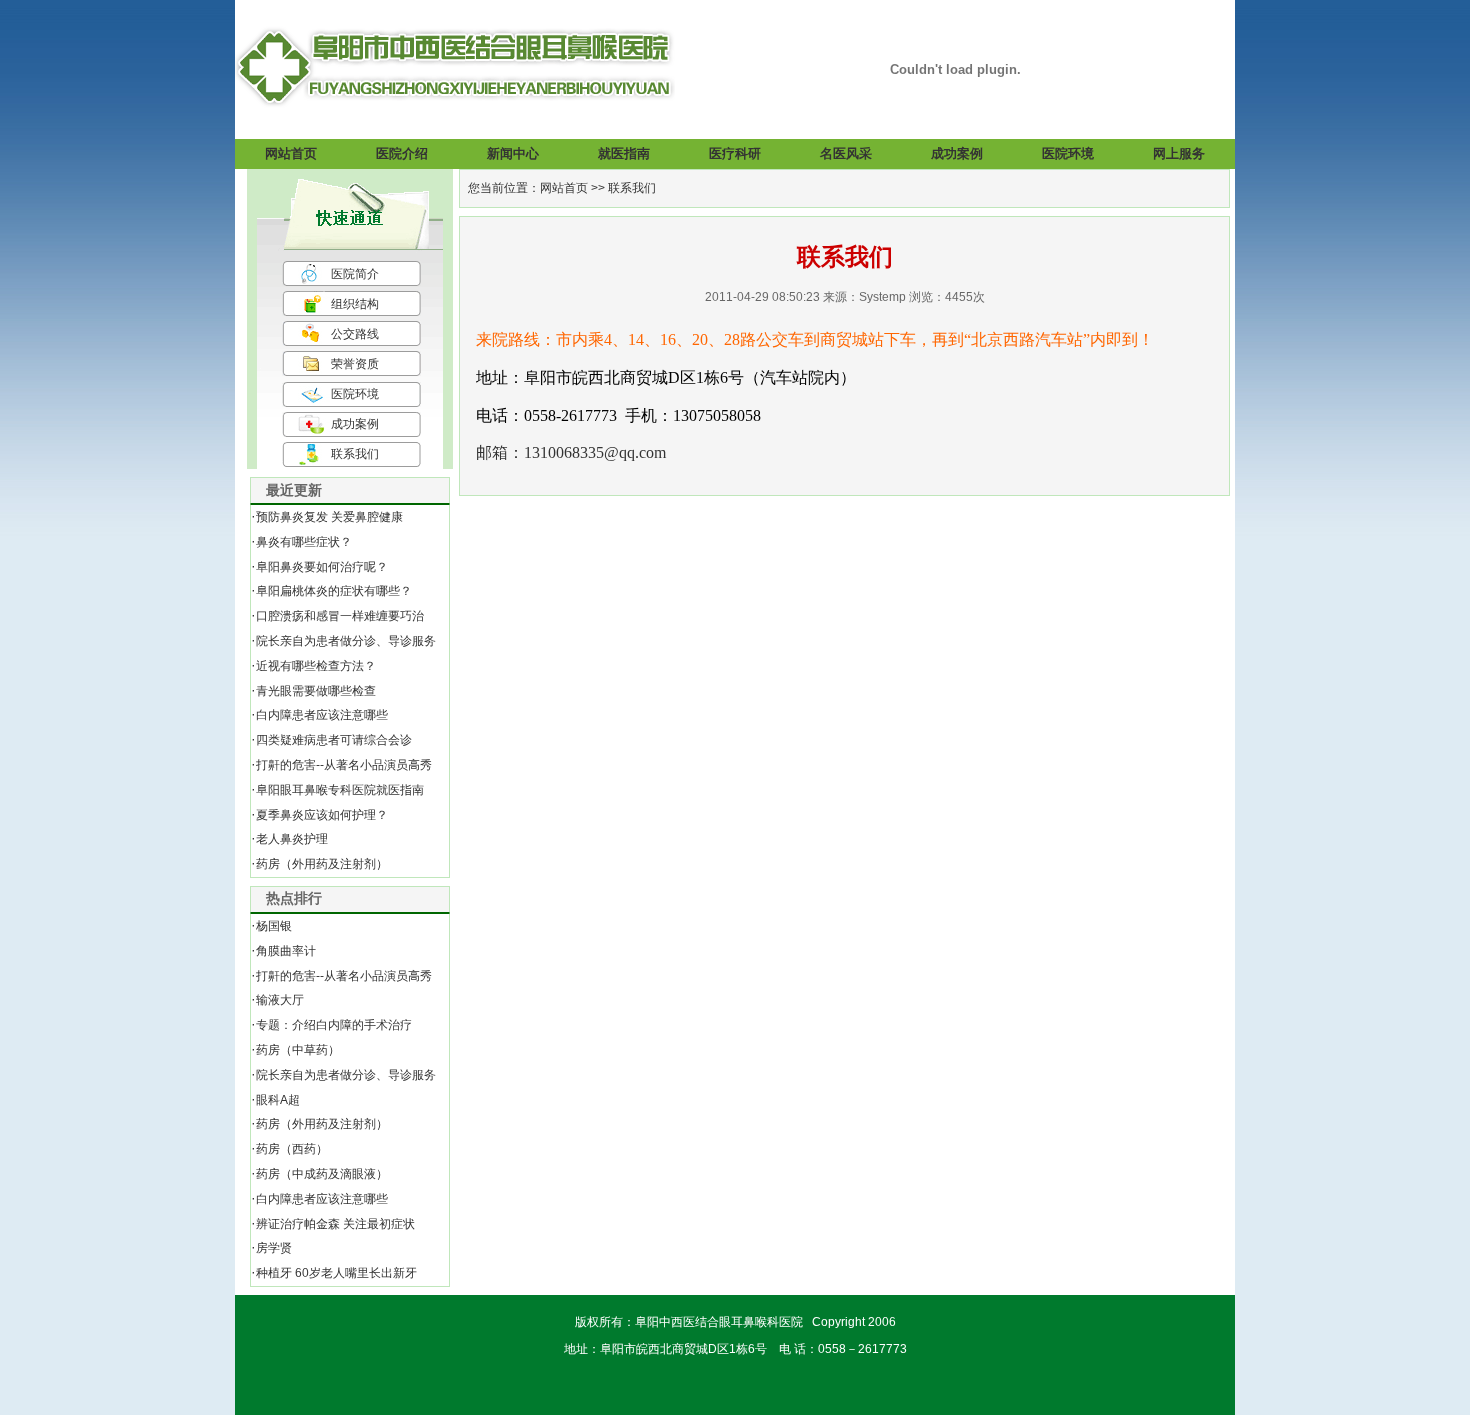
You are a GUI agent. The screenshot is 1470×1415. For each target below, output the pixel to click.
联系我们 (355, 454)
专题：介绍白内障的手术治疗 (334, 1025)
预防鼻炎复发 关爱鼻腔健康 (329, 517)
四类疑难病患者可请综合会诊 (334, 740)
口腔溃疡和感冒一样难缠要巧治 (340, 616)
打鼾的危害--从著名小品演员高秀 (344, 765)
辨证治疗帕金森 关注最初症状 (335, 1224)
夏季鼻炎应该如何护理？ (322, 815)
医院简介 (355, 274)
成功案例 (355, 424)
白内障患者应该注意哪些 (322, 715)
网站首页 (564, 188)
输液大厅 (280, 1000)
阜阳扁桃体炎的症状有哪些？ (334, 591)
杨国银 (274, 926)
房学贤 (274, 1248)
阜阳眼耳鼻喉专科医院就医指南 (340, 790)
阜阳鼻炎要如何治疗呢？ (322, 567)
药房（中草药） (298, 1050)
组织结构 (355, 304)
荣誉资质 (355, 364)
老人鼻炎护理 (292, 839)
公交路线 (355, 334)
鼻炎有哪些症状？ (304, 542)
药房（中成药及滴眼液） (322, 1174)
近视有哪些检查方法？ (316, 666)
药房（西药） (292, 1149)
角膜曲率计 (286, 951)
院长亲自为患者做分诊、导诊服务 (346, 641)
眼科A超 (278, 1100)
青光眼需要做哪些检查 (316, 691)
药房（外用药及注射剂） (322, 864)
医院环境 (355, 394)
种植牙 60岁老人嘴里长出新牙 (336, 1273)
